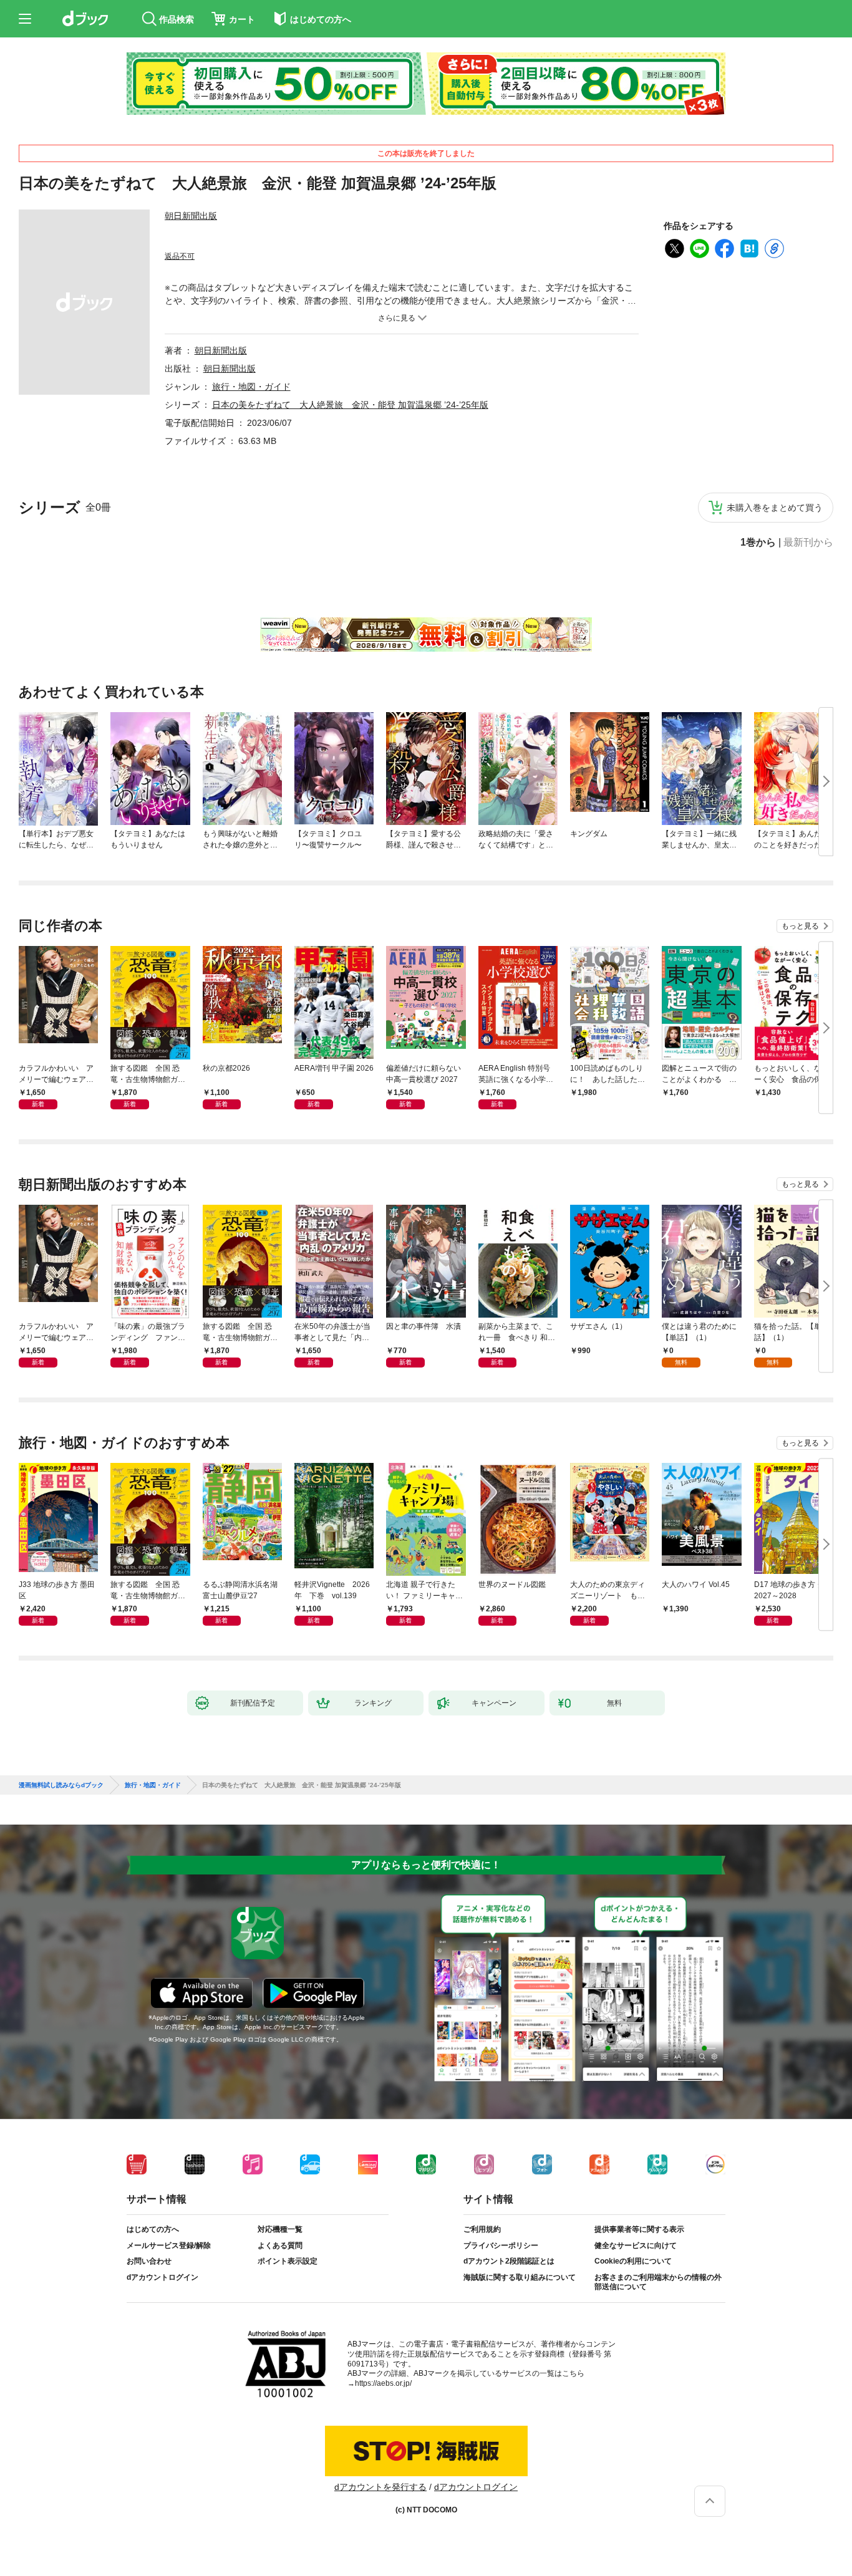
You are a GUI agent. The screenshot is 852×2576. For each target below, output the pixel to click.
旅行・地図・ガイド (251, 387)
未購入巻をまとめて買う (775, 508)
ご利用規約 (482, 2229)
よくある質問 (280, 2246)
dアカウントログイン (162, 2277)
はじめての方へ (153, 2229)
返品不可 (180, 256)
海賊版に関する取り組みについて (520, 2277)
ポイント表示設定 (288, 2261)
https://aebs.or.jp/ (383, 2383)
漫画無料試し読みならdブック (61, 1785)
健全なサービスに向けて (636, 2246)
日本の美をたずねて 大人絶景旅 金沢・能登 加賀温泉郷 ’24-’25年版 (350, 405)
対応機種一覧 (280, 2229)
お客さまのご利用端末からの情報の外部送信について (658, 2282)
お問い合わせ (149, 2261)
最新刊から (808, 543)
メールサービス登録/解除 (169, 2246)
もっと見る (800, 926)
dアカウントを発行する (380, 2487)
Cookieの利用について (633, 2261)
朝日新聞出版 (191, 216)
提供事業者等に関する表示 (639, 2229)
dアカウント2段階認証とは (509, 2261)
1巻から (758, 543)
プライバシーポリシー (501, 2246)
